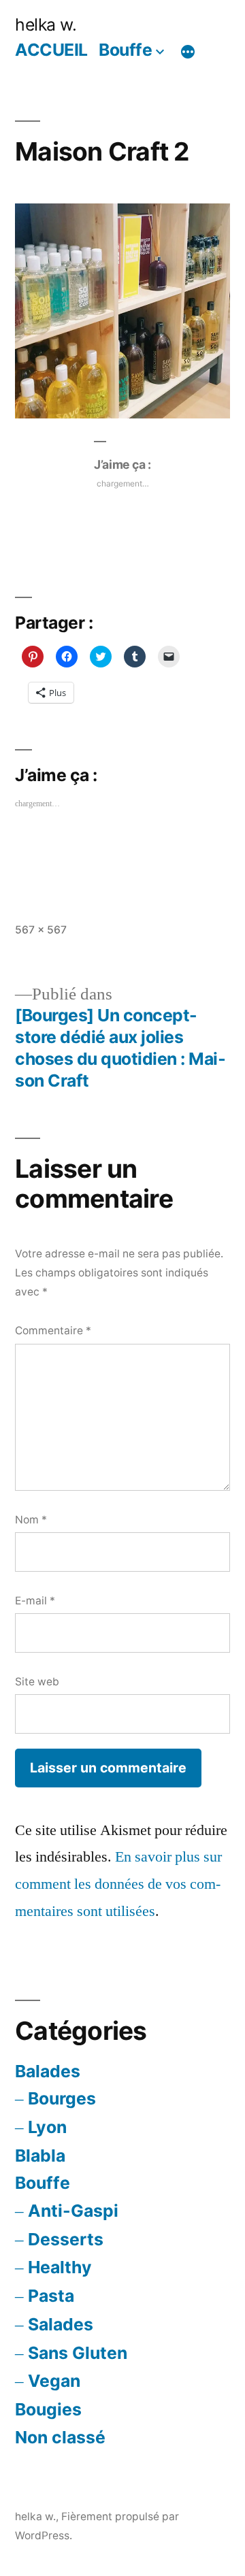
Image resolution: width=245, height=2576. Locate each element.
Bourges (62, 2098)
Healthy (60, 2267)
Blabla (40, 2156)
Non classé (60, 2437)
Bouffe (125, 50)
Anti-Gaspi (73, 2211)
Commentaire (53, 1331)
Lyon (47, 2127)
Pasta (51, 2296)
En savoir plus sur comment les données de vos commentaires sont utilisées (118, 1884)
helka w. (46, 24)
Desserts (66, 2239)
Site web (37, 1682)
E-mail (35, 1601)
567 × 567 (41, 930)
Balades (48, 2071)
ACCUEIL (51, 50)
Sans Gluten (78, 2353)
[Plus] (188, 52)
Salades (61, 2324)
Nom (31, 1520)
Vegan (54, 2381)
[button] (122, 311)
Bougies (48, 2409)
